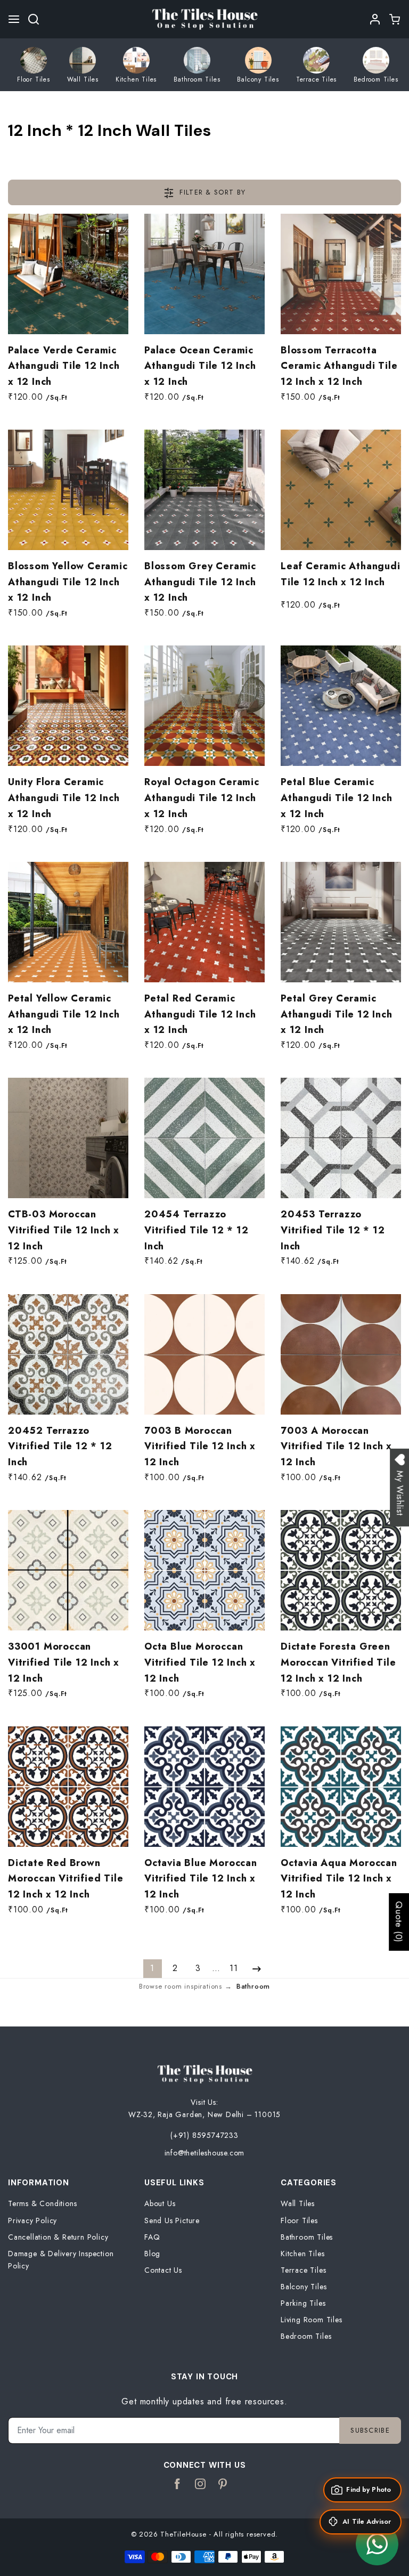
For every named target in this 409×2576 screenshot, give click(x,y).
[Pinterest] (223, 2484)
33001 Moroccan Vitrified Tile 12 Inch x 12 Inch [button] (64, 1662)
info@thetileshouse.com (205, 2153)
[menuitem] (34, 65)
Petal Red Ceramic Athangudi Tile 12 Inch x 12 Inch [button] (200, 1014)
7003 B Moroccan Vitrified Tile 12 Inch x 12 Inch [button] (200, 1446)
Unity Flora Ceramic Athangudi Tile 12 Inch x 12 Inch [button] (64, 798)
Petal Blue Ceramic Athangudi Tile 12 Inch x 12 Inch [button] (337, 798)
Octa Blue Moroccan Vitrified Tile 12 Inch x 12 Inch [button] (200, 1662)
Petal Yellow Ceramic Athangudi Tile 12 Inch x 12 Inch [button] (64, 1014)
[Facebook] (178, 2484)
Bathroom (253, 1986)
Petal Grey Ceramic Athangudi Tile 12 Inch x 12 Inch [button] (337, 1014)
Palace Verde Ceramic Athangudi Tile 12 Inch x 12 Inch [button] (64, 366)
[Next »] (256, 1969)
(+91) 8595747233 (204, 2135)
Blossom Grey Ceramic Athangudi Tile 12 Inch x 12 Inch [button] (200, 582)
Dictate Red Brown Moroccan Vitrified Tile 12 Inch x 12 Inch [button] (66, 1879)
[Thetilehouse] (204, 18)
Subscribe (370, 2430)
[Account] (375, 19)
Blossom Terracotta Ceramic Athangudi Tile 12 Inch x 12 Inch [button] (339, 366)
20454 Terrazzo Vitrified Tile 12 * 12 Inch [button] (197, 1230)
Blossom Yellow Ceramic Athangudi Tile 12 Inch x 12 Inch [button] (68, 582)
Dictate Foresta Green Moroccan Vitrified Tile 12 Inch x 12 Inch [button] (338, 1662)
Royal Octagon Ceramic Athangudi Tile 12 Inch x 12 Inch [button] (202, 798)
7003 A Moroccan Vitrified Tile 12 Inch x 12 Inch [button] (336, 1446)
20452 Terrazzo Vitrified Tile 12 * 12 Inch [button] (60, 1446)
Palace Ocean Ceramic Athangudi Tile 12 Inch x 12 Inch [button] (200, 366)
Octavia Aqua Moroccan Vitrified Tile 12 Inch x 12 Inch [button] (339, 1879)
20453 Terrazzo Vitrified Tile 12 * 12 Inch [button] (333, 1230)
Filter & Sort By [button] (211, 192)
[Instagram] (201, 2484)
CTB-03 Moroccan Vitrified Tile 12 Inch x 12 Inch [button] (64, 1230)
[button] (14, 19)
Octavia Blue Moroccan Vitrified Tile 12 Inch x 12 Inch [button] (201, 1879)
